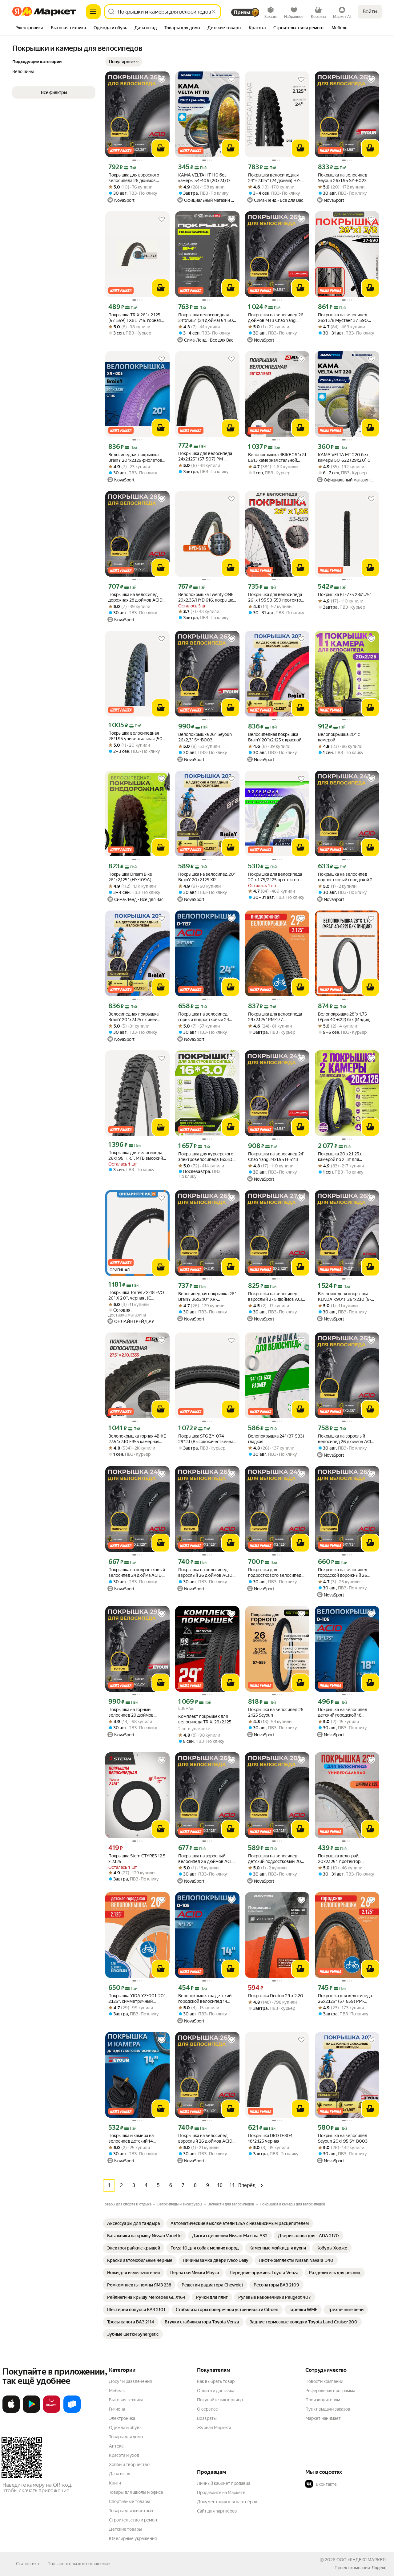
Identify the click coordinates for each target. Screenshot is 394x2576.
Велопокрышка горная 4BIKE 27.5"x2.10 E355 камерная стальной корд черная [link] (137, 1439)
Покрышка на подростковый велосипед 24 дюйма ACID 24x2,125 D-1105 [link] (137, 1573)
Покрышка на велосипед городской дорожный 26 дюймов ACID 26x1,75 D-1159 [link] (347, 1573)
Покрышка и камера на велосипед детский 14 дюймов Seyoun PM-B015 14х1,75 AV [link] (134, 2138)
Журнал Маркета (214, 2428)
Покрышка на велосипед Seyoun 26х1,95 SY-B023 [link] (343, 178)
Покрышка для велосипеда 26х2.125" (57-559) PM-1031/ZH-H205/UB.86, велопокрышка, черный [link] (345, 1999)
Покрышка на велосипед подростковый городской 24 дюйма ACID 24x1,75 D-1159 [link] (346, 877)
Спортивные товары (129, 2501)
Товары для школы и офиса (136, 2492)
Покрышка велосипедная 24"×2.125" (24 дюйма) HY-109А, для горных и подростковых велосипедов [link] (276, 178)
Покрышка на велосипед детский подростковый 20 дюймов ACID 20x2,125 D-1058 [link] (275, 1859)
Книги (115, 2483)
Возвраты (207, 2418)
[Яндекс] (379, 2568)
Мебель (117, 2391)
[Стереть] (214, 12)
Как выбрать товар (216, 2381)
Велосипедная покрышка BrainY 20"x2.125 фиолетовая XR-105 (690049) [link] (137, 458)
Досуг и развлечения (130, 2381)
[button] (124, 62)
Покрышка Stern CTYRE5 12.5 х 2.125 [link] (137, 1859)
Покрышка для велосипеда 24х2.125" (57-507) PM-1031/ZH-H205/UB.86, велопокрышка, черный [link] (205, 456)
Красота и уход (124, 2455)
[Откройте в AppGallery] (52, 2412)
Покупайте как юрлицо (220, 2400)
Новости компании (324, 2381)
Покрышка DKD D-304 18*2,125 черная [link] (270, 2138)
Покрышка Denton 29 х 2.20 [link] (276, 1996)
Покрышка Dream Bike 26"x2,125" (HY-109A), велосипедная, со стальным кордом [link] (136, 877)
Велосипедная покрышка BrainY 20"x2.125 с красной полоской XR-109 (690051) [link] (275, 737)
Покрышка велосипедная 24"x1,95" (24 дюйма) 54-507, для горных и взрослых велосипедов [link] (207, 318)
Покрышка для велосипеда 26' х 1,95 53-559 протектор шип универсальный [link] (276, 597)
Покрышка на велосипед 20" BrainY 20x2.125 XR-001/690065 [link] (207, 877)
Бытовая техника (126, 2400)
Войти (370, 12)
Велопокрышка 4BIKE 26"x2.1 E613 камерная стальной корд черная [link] (277, 458)
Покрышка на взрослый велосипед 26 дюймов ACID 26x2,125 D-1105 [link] (206, 1859)
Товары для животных (131, 2511)
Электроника (122, 2418)
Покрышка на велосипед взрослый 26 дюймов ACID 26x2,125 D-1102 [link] (205, 2138)
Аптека (116, 2446)
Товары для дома (126, 2437)
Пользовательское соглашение (79, 2564)
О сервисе (207, 2409)
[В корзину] (161, 148)
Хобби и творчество (129, 2464)
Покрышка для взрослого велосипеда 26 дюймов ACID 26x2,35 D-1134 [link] (134, 178)
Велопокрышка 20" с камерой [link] (339, 737)
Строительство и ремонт (134, 2520)
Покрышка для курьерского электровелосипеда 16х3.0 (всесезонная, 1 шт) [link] (206, 1157)
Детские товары (125, 2529)
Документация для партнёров (227, 2502)
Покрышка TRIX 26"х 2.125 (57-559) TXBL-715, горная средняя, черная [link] (135, 318)
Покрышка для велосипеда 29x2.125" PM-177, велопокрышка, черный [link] (275, 1017)
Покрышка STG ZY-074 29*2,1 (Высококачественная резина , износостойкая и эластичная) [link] (207, 1439)
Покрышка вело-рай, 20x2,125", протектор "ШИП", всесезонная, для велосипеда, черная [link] (343, 1859)
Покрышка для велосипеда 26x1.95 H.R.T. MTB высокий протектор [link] (136, 1156)
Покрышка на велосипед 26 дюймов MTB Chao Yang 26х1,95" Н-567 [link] (276, 318)
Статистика (27, 2564)
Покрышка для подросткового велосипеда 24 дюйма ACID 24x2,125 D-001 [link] (276, 1573)
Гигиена (117, 2409)
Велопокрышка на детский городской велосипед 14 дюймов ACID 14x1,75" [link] (205, 1999)
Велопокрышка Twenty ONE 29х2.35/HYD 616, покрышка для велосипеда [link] (207, 597)
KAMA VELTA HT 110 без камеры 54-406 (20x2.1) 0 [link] (204, 178)
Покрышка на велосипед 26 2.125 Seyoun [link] (276, 1712)
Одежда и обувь (125, 2428)
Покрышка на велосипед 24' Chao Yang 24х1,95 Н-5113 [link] (276, 1157)
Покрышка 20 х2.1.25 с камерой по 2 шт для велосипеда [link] (340, 1157)
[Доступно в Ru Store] (72, 2412)
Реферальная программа (330, 2391)
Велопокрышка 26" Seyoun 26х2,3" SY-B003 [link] (205, 737)
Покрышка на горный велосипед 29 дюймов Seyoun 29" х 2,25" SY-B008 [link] (136, 1712)
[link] (134, 2223)
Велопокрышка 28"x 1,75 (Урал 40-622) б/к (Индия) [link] (344, 1017)
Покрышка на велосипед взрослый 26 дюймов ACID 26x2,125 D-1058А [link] (205, 1573)
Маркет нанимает (323, 2418)
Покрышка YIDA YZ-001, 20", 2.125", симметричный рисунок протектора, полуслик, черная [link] (137, 1999)
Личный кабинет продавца (224, 2483)
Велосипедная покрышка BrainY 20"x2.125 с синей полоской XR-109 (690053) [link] (136, 1017)
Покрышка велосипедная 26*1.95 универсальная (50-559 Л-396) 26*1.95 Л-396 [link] (136, 736)
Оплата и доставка (216, 2391)
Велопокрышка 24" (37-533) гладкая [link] (276, 1439)
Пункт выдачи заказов (328, 2409)
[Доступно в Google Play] (31, 2412)
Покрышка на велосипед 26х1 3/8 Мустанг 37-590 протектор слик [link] (343, 318)
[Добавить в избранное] (162, 79)
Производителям (323, 2400)
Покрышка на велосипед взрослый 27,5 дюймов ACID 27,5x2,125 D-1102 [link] (277, 1297)
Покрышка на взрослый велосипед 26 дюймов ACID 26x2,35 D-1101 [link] (346, 1439)
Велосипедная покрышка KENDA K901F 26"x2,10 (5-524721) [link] (344, 1297)
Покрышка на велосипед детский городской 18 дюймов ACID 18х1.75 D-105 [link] (346, 1712)
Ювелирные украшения (133, 2538)
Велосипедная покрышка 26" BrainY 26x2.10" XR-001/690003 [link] (207, 1297)
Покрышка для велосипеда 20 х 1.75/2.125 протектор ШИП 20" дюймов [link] (275, 877)
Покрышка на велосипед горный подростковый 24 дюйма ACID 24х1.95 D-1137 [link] (205, 1017)
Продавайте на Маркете (221, 2493)
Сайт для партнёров (217, 2511)
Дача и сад (120, 2474)
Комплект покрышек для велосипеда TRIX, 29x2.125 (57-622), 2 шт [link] (205, 1719)
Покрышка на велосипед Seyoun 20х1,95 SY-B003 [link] (343, 2138)
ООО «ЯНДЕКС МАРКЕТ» (362, 2560)
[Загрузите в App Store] (11, 2412)
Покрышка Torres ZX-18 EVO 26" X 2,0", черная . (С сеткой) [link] (136, 1295)
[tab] (30, 28)
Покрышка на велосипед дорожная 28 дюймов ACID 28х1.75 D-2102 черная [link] (135, 597)
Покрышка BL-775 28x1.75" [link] (345, 594)
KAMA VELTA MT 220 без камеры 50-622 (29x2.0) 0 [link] (344, 457)
